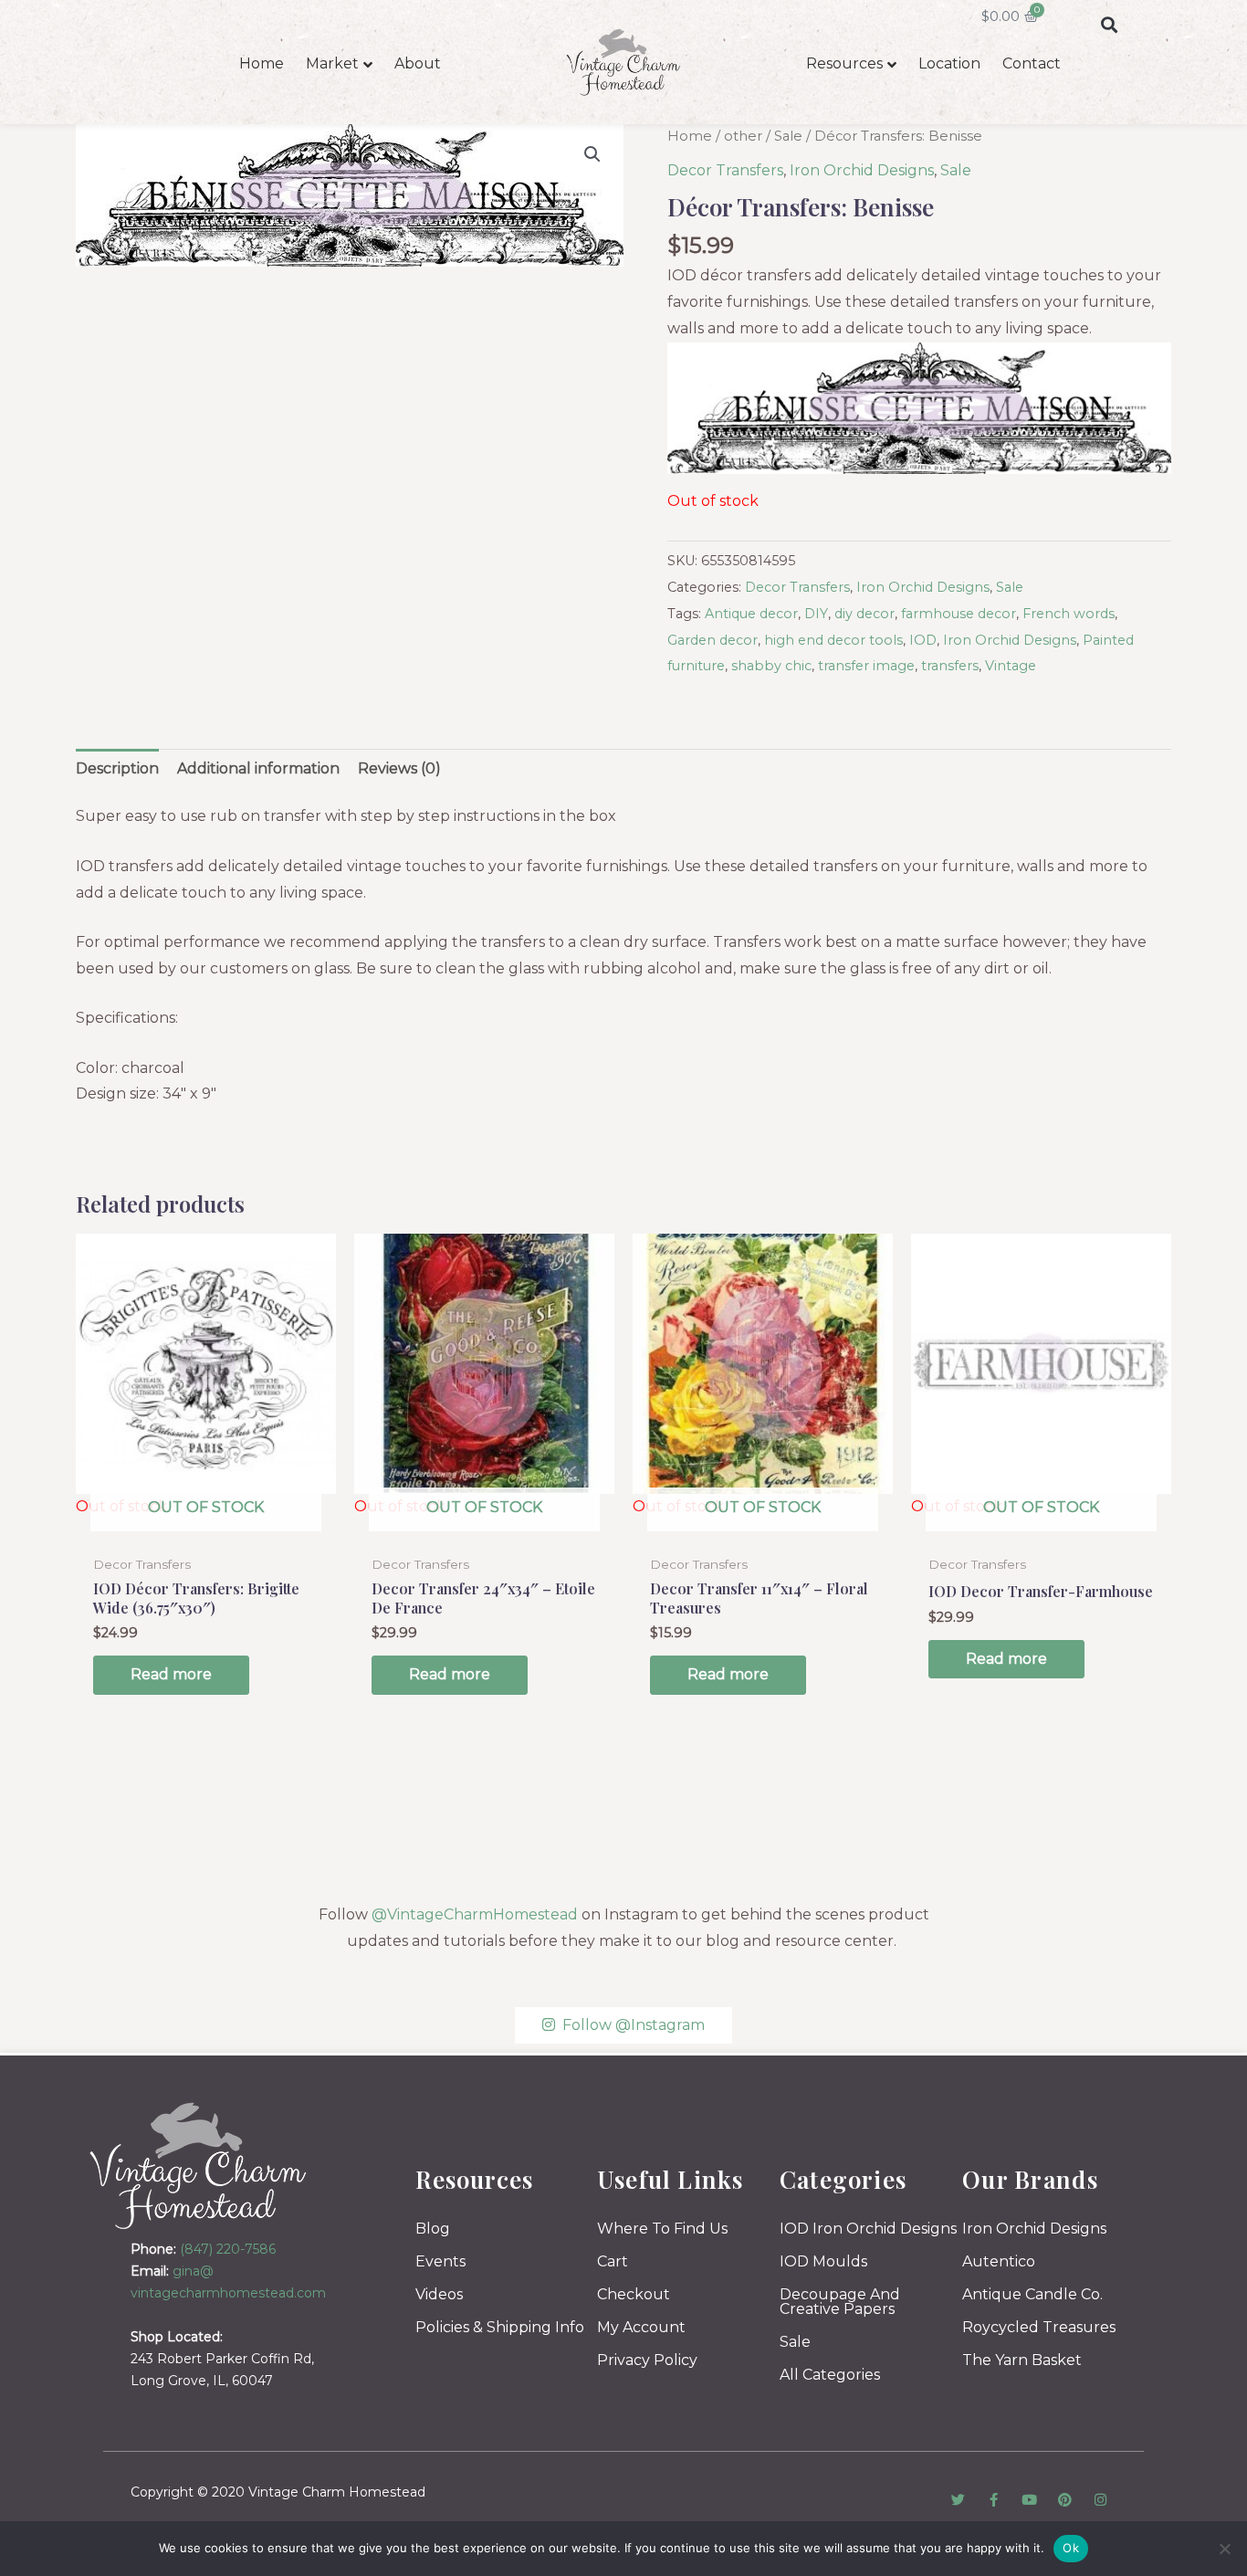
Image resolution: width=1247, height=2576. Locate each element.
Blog (433, 2229)
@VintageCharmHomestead (475, 1914)
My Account (641, 2327)
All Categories (830, 2375)
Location (949, 63)
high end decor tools (833, 640)
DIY (816, 614)
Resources (844, 63)
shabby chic (771, 666)
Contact (1032, 63)
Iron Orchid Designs (862, 170)
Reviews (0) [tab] (399, 768)
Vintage (1011, 666)
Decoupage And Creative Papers (840, 2302)
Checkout (634, 2294)
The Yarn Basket (1022, 2360)
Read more (171, 1674)
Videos (439, 2294)
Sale (788, 136)
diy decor (865, 614)
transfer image (866, 666)
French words (1069, 614)
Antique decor (751, 614)
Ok (1071, 2548)
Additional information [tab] (258, 768)
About (418, 63)
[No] (1224, 2549)
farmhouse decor (959, 614)
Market (332, 63)
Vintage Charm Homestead (337, 2492)
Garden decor (713, 640)
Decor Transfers (725, 170)
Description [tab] (117, 768)
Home (262, 63)
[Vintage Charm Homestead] (199, 2166)
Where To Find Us (662, 2229)
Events (440, 2261)
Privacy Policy (647, 2360)
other (743, 136)
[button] (1109, 24)
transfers (950, 666)
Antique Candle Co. (1032, 2294)
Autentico (999, 2261)
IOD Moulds (823, 2261)
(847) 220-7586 (228, 2249)
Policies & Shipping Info (500, 2327)
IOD (923, 640)
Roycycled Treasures (1039, 2327)
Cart (613, 2261)
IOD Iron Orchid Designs (868, 2229)
